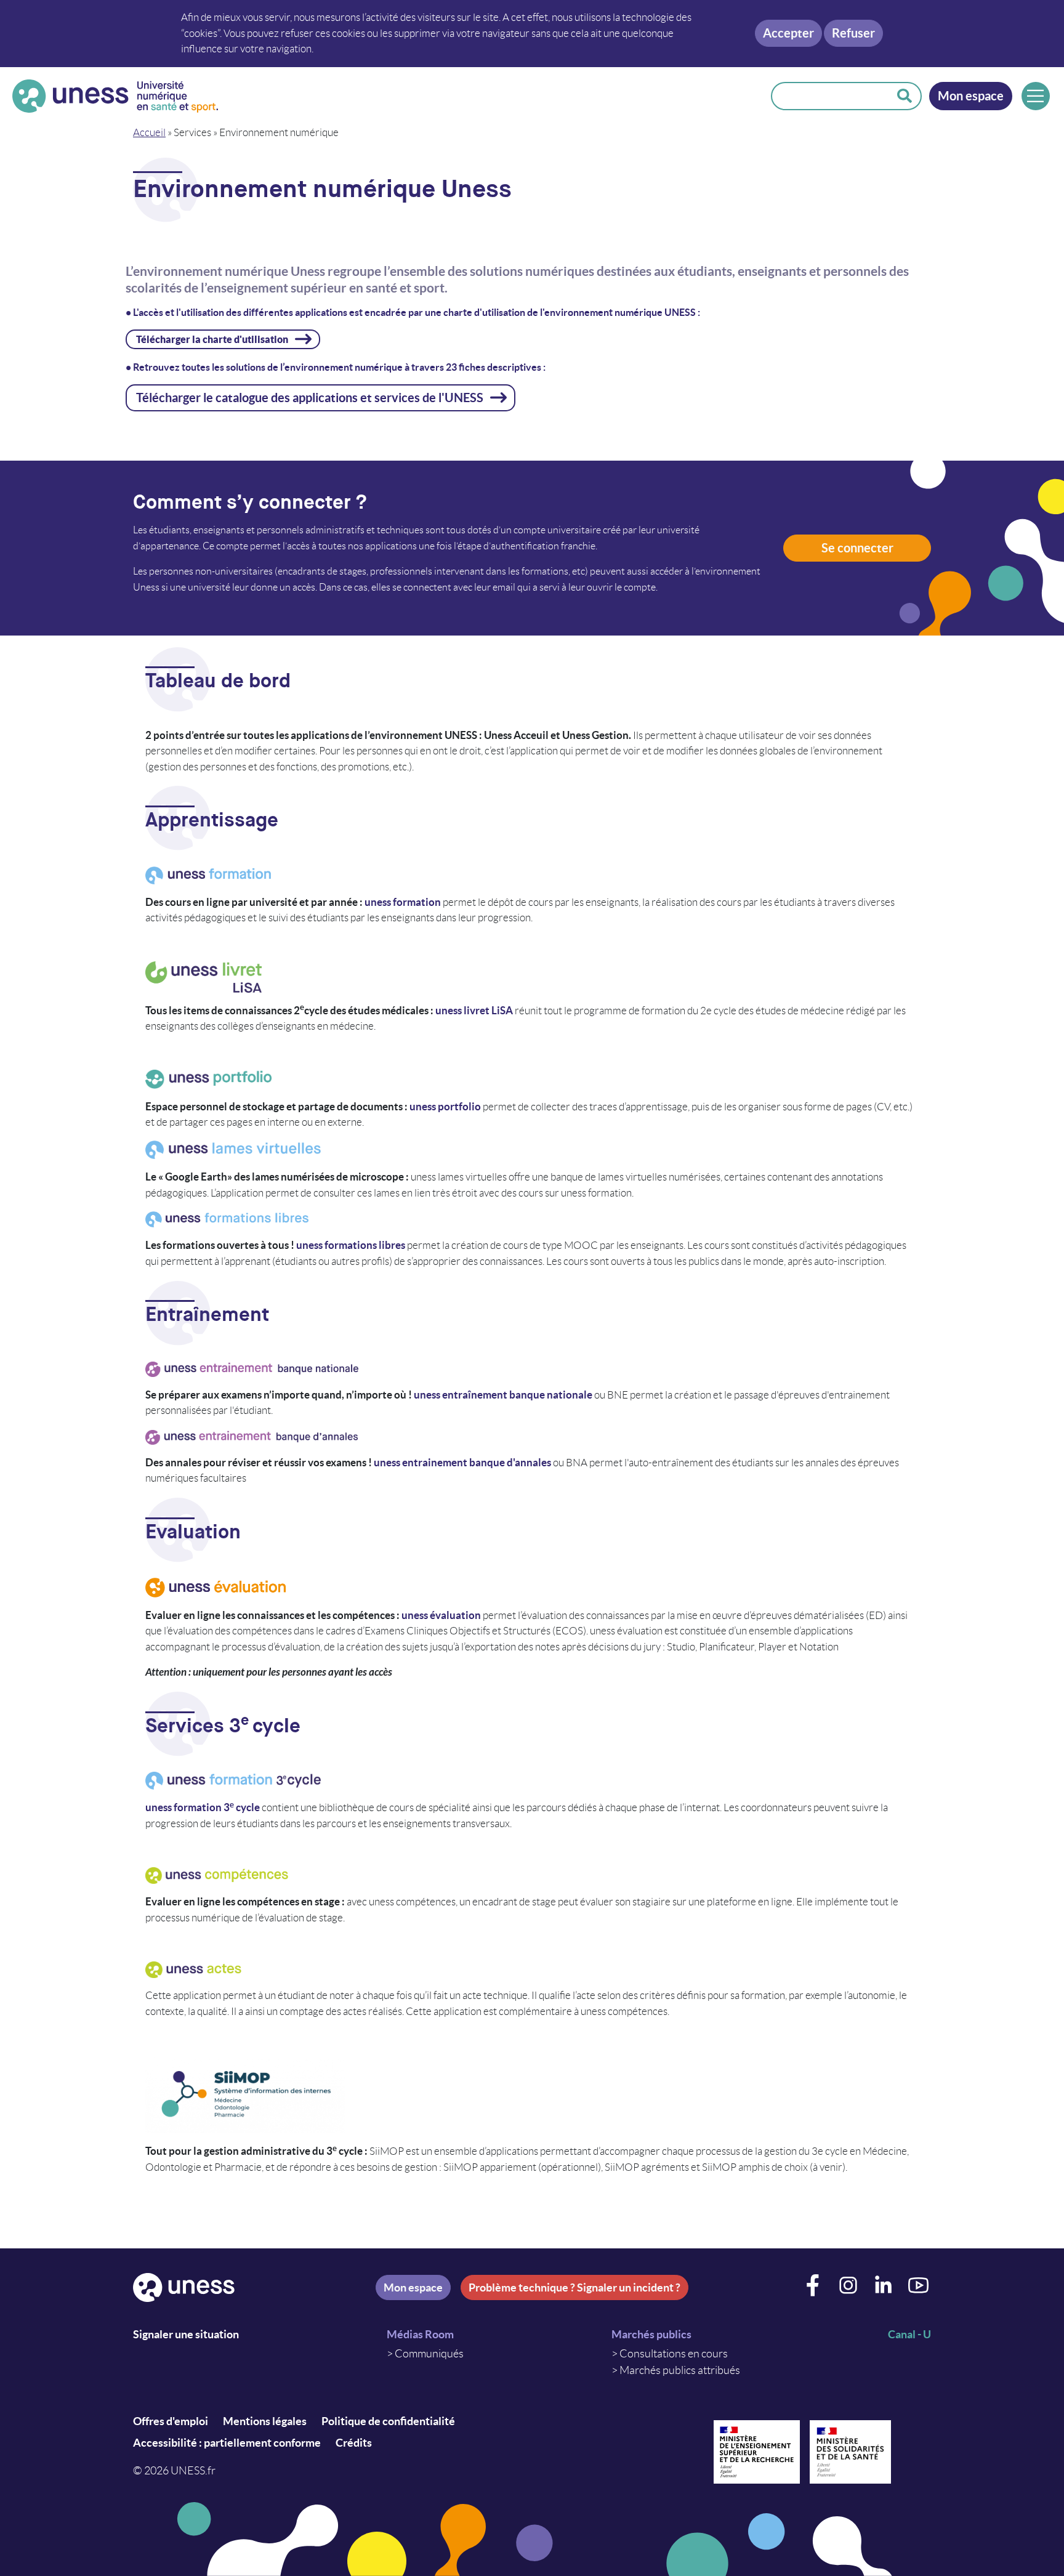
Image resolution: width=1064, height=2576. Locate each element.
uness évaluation (441, 1615)
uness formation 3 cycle (203, 1807)
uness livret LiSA (474, 1010)
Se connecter (857, 548)
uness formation (404, 902)
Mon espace (971, 96)
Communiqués (429, 2354)
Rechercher (905, 96)
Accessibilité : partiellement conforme (227, 2443)
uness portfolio (446, 1106)
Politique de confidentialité (388, 2421)
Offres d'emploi (171, 2421)
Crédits (354, 2443)
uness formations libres (351, 1245)
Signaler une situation (186, 2334)
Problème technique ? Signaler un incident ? (574, 2287)
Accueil (149, 132)
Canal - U (909, 2334)
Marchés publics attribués (680, 2370)
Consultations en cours (674, 2354)
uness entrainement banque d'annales (463, 1462)
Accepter (788, 33)
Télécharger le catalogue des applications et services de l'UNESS (310, 398)
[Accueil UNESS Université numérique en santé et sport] (115, 96)
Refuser (853, 33)
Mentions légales (265, 2421)
